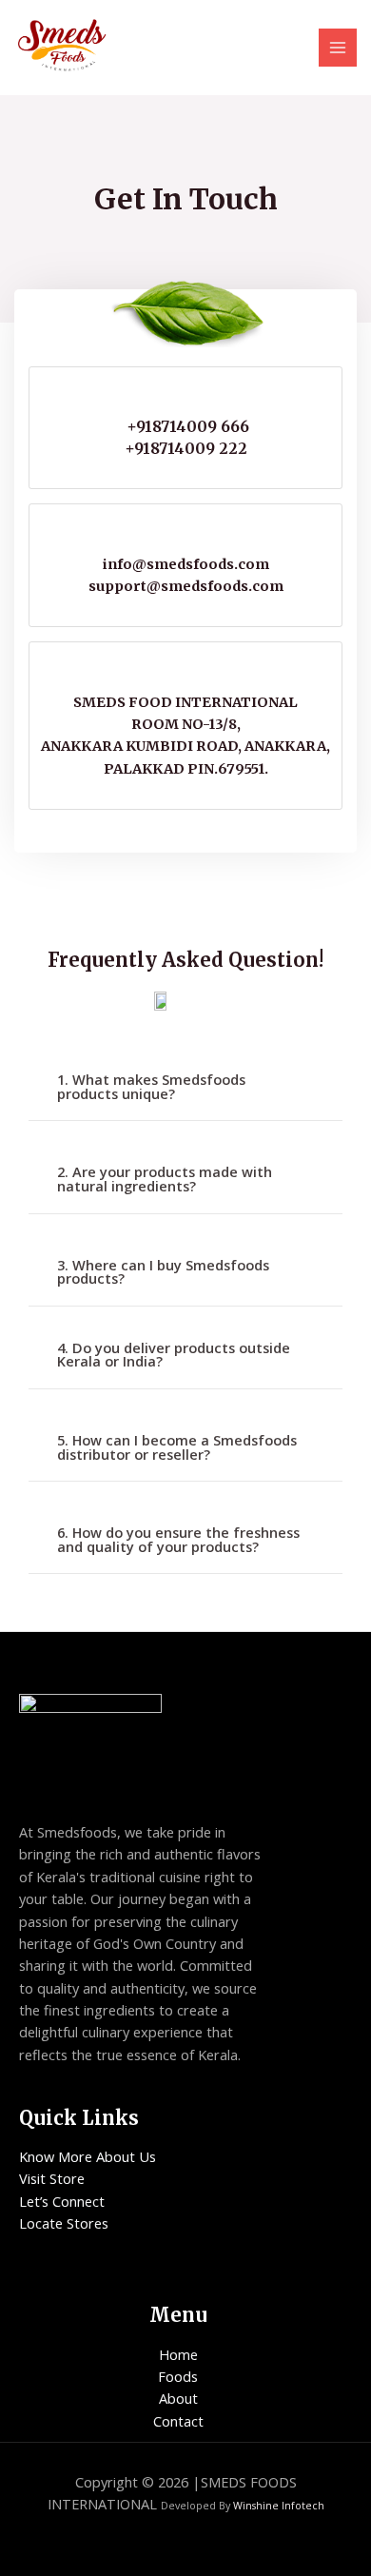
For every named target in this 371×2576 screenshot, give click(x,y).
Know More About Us (88, 2156)
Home (178, 2354)
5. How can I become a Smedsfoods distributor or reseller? (177, 1447)
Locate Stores (64, 2223)
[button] (185, 1087)
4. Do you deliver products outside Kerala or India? (174, 1355)
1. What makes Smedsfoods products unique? (151, 1086)
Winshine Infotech (279, 2506)
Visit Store (52, 2178)
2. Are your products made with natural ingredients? (165, 1179)
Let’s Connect (62, 2201)
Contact (178, 2421)
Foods (178, 2376)
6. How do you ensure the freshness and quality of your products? (178, 1539)
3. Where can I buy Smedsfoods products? (163, 1272)
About (178, 2398)
